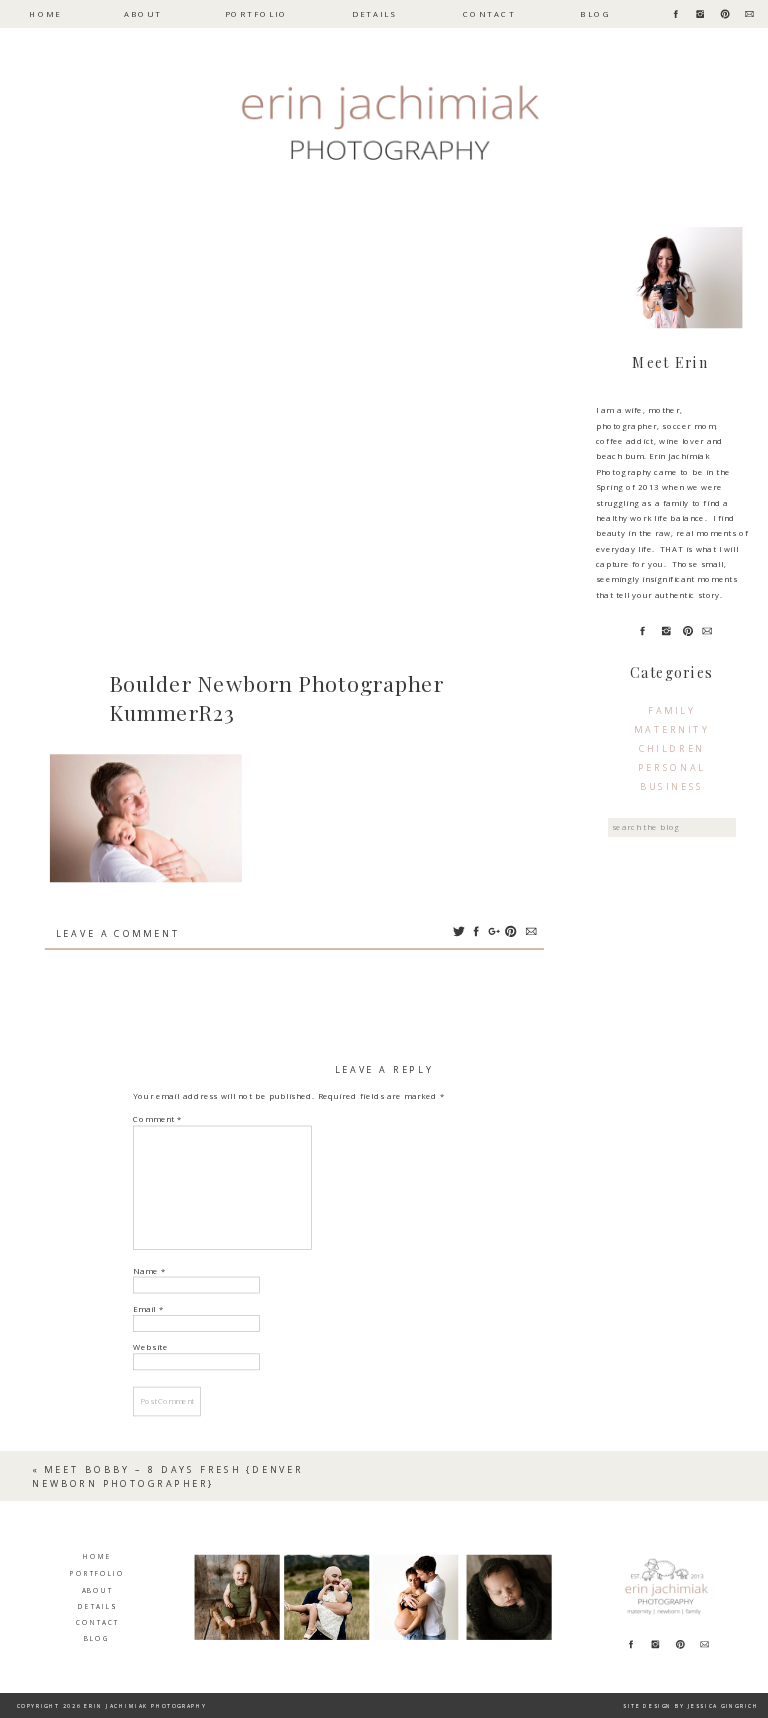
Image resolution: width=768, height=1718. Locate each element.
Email (148, 1309)
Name (149, 1270)
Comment (157, 1119)
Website (150, 1347)
